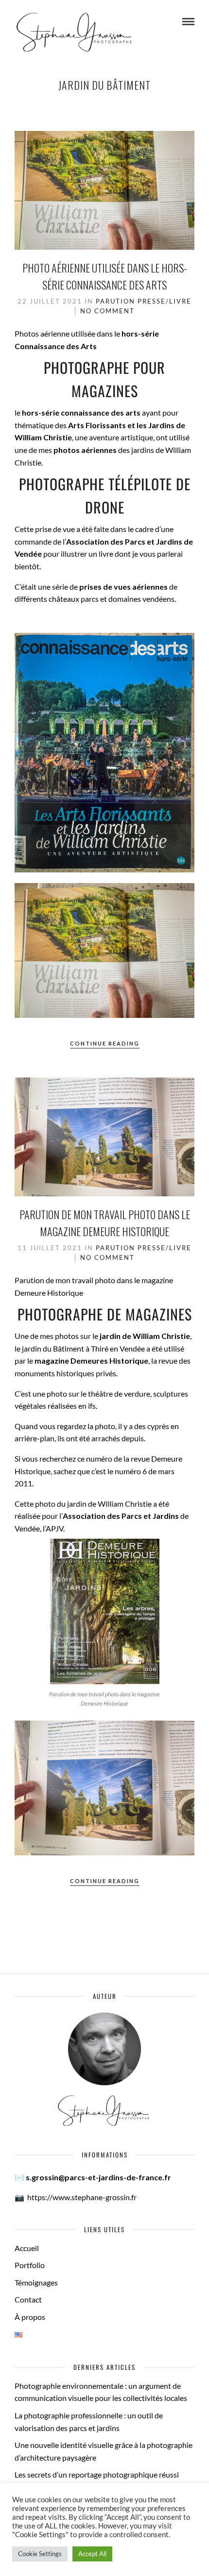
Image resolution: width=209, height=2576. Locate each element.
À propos (30, 2317)
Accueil (27, 2248)
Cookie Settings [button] (40, 2554)
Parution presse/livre (144, 301)
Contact (28, 2299)
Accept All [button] (92, 2554)
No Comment (107, 311)
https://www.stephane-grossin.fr (82, 2197)
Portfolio (30, 2265)
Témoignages (36, 2282)
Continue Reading (105, 1043)
